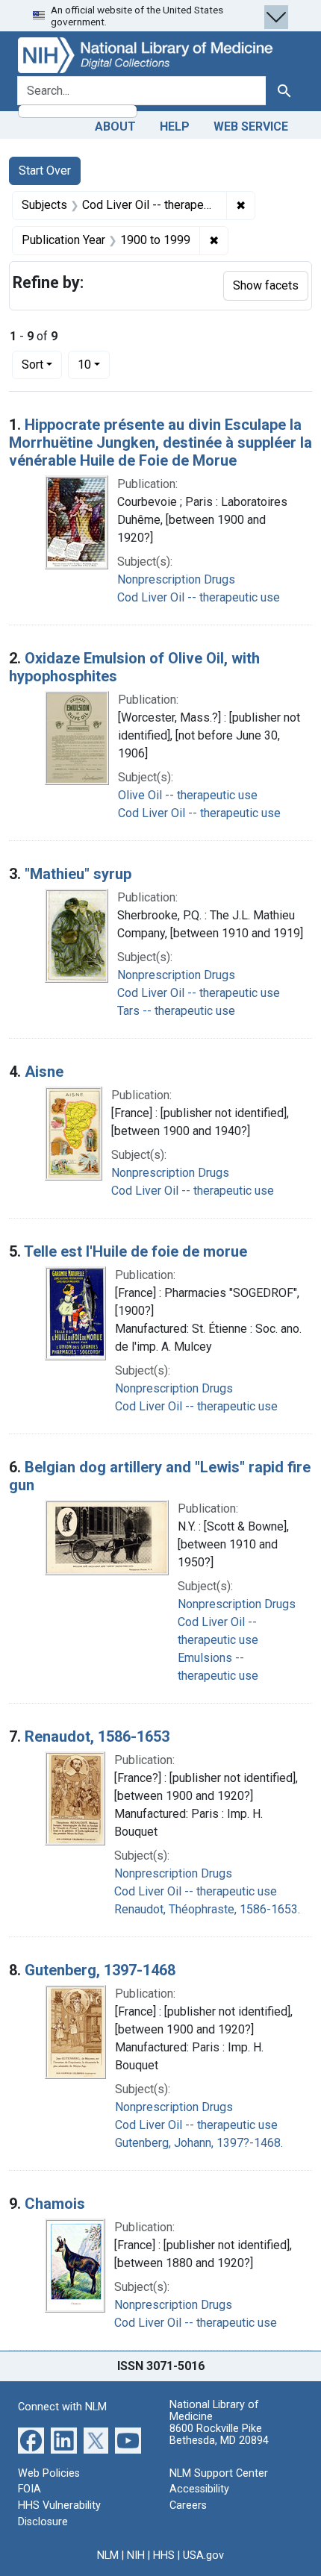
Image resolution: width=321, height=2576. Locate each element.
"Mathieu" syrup (78, 874)
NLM (108, 2555)
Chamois (55, 2204)
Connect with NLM (62, 2407)
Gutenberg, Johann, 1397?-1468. (199, 2143)
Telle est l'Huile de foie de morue (135, 1251)
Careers (188, 2505)
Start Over (45, 171)
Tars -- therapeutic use (176, 1011)
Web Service (251, 126)
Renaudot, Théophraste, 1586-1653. (207, 1909)
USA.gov (203, 2555)
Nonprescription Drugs (176, 579)
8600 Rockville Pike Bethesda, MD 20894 (219, 2435)
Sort (32, 365)
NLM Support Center (219, 2473)
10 (94, 364)
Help (175, 126)
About (115, 126)
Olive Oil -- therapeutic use (188, 795)
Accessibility (199, 2489)
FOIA (29, 2489)
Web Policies (49, 2473)
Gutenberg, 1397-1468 (100, 1970)
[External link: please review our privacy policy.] (31, 2440)
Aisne (44, 1072)
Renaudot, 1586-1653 (97, 1736)
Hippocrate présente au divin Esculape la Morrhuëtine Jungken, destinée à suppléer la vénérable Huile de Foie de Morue (160, 443)
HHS (164, 2555)
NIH (136, 2555)
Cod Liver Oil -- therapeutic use (199, 597)
